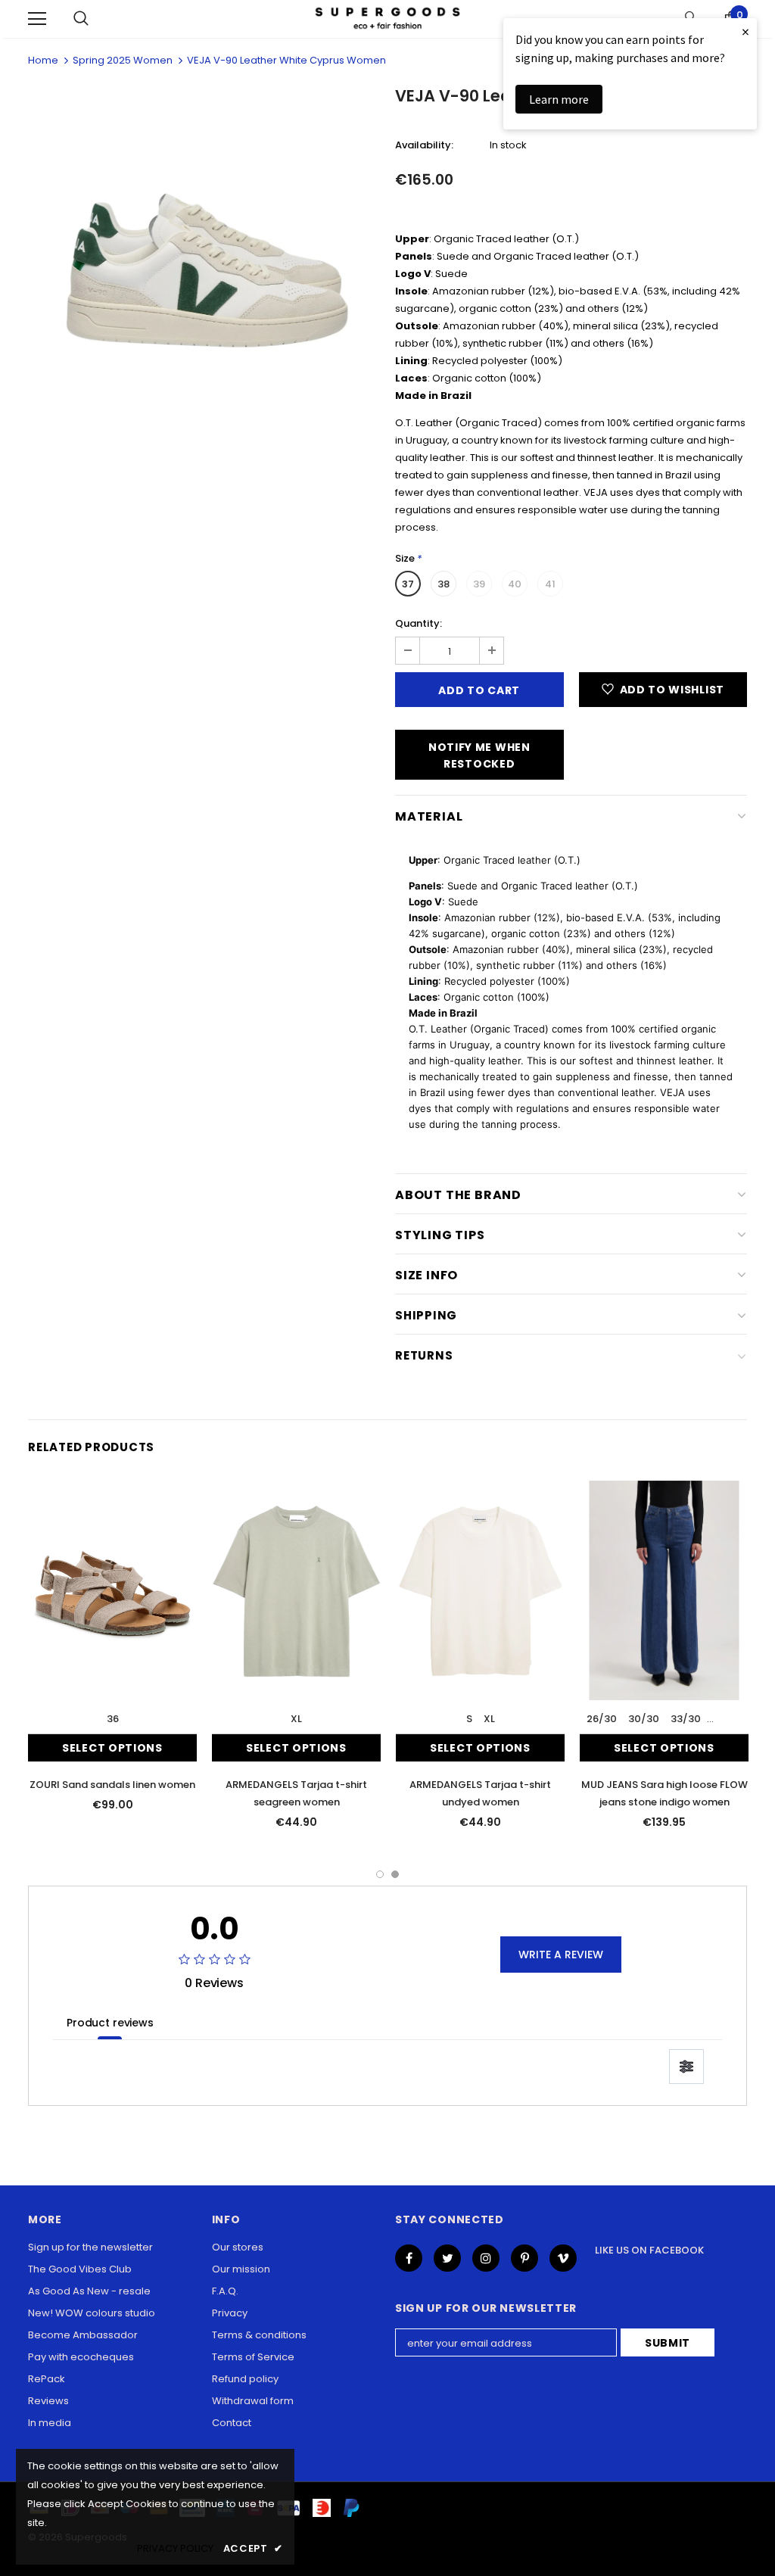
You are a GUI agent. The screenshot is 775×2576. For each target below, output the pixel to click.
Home (43, 60)
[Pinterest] (524, 2258)
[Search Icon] (81, 19)
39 (479, 584)
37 (408, 584)
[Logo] (387, 19)
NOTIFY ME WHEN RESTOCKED (479, 755)
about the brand (458, 1195)
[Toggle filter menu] (686, 2067)
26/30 (602, 1719)
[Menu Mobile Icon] (37, 19)
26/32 (727, 1719)
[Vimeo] (563, 2258)
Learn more (559, 99)
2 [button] (395, 1874)
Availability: (424, 145)
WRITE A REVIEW (561, 1955)
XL (296, 1719)
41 (550, 584)
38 (444, 584)
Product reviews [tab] (110, 2023)
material (429, 816)
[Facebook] (409, 2258)
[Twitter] (447, 2258)
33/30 (686, 1719)
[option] (204, 261)
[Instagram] (486, 2258)
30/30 (644, 1719)
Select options (112, 1748)
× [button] (745, 31)
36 (113, 1719)
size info (426, 1275)
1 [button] (380, 1874)
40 (515, 584)
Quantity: (419, 623)
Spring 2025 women (123, 60)
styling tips (440, 1235)
